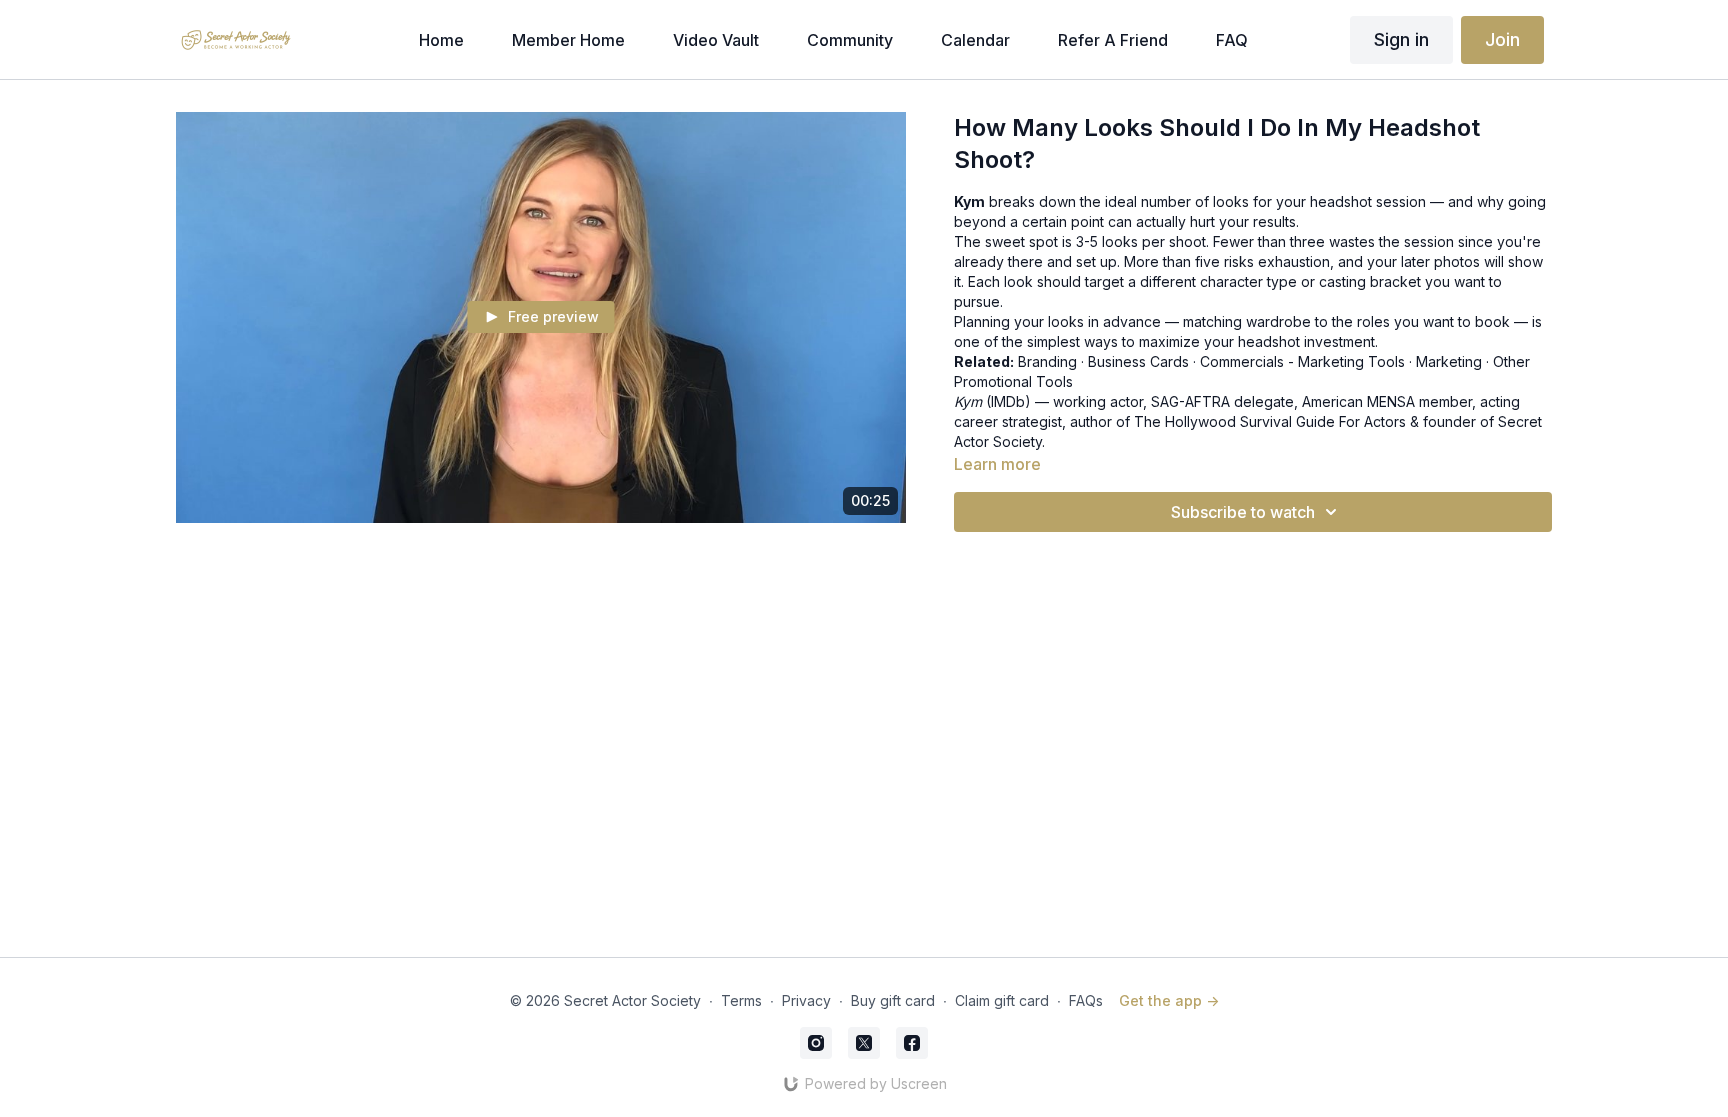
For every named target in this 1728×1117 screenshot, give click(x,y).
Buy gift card (893, 1000)
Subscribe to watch (1243, 512)
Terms (741, 1000)
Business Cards (1138, 361)
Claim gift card (1002, 1000)
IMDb (1008, 401)
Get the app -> (1169, 1000)
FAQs (1086, 1000)
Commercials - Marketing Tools (1302, 361)
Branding (1047, 361)
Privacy (806, 1000)
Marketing (1449, 361)
